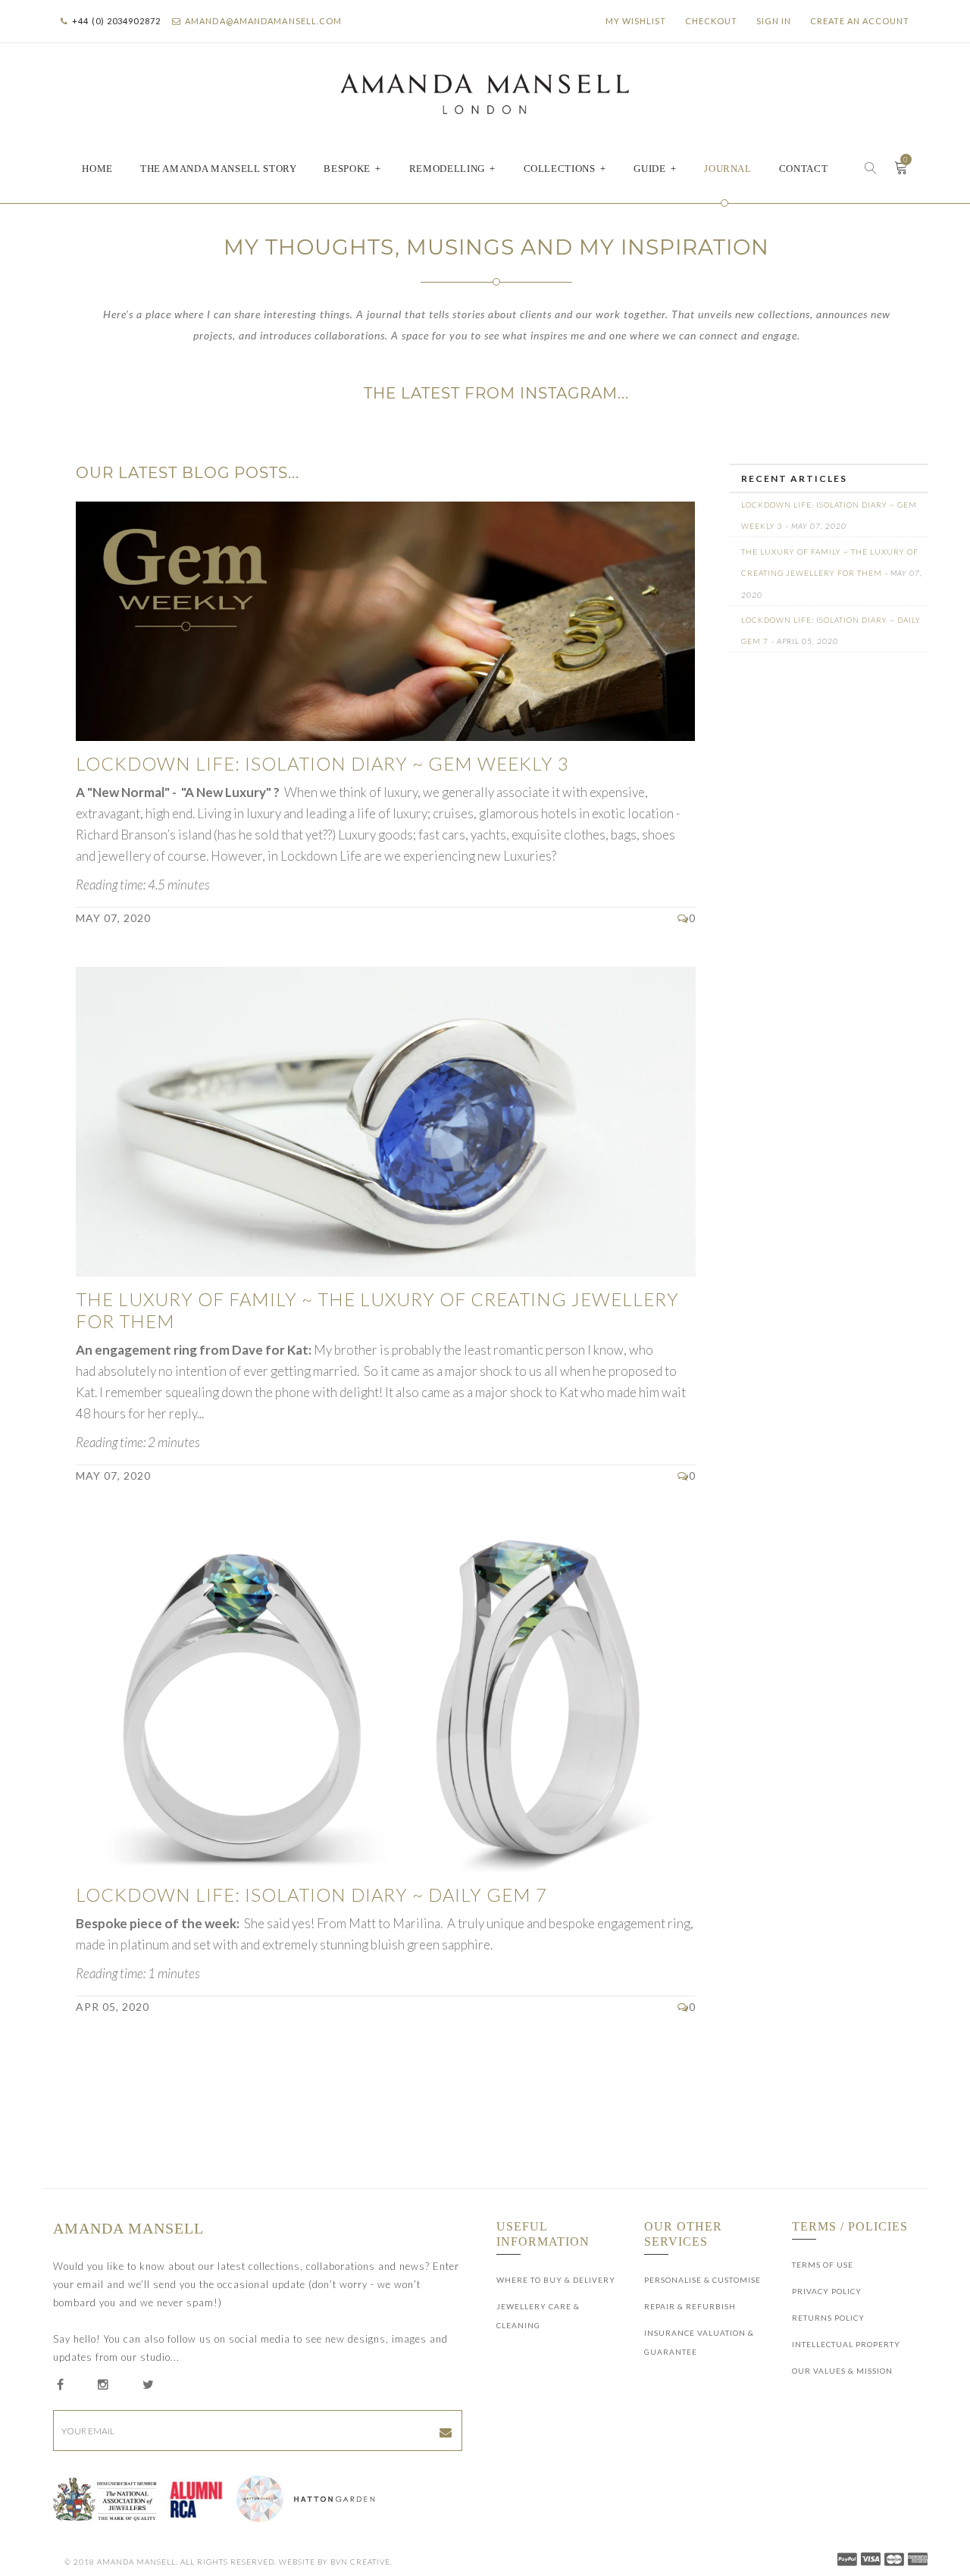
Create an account (860, 21)
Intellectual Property (846, 2344)
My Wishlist (636, 21)
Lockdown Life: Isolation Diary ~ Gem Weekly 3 (322, 763)
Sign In (774, 21)
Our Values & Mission (842, 2371)
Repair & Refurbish (690, 2306)
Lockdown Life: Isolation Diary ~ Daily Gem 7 (311, 1894)
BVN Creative (360, 2562)
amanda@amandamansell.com (263, 21)
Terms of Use (823, 2265)
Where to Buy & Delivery (556, 2280)
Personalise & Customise (702, 2280)
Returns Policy (828, 2318)
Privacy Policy (827, 2291)
